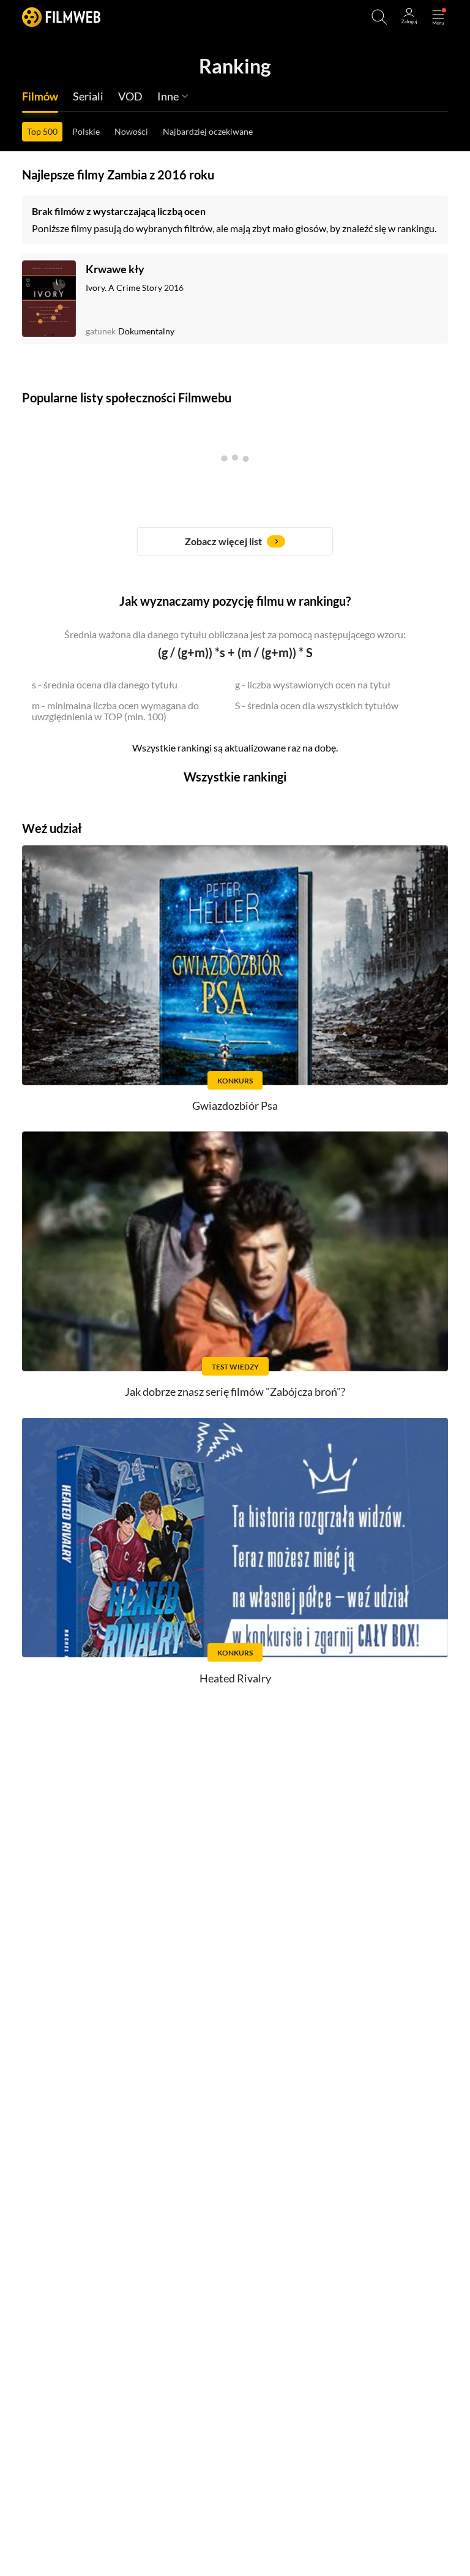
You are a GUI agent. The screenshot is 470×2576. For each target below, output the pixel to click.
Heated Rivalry (235, 1678)
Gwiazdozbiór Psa (235, 1105)
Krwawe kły (115, 269)
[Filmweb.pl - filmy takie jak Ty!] (61, 17)
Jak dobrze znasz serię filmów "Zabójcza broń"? (235, 1392)
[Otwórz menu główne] (438, 17)
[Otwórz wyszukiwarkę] (379, 17)
